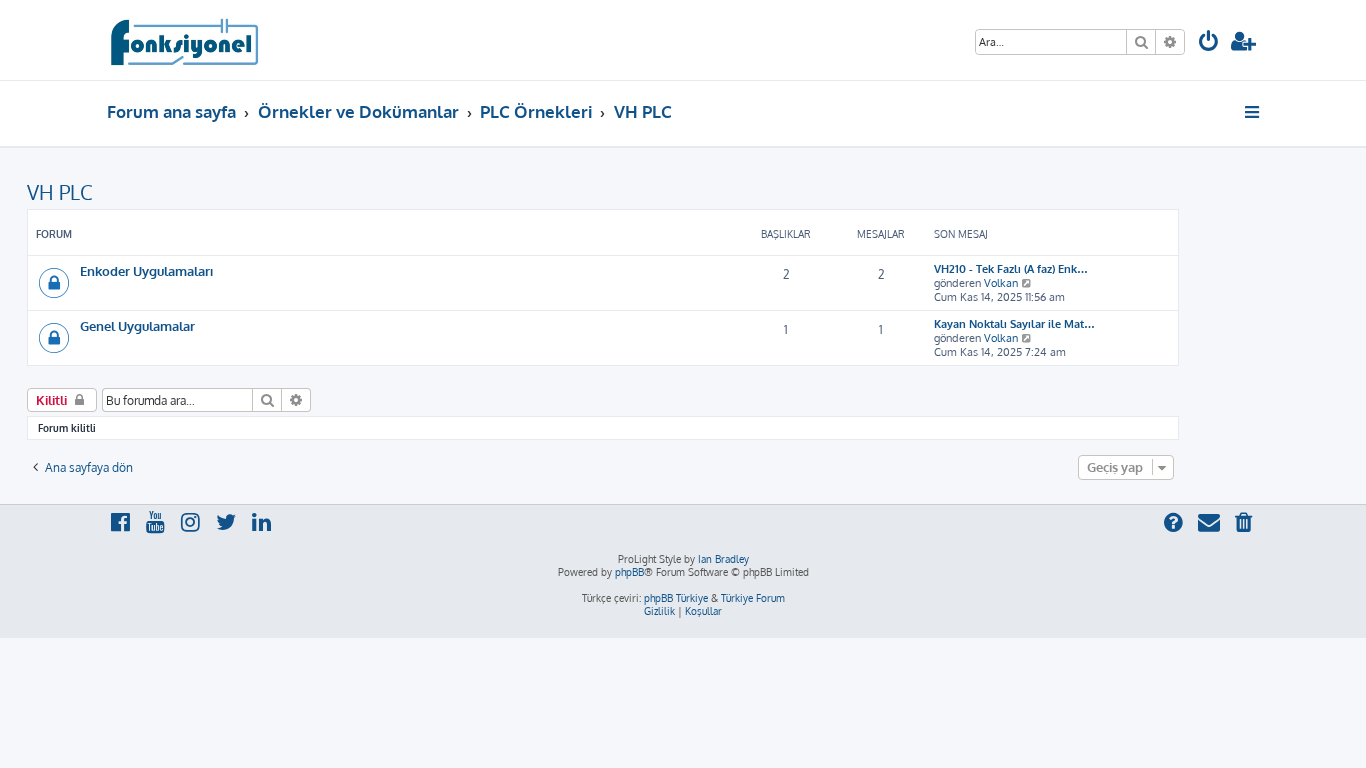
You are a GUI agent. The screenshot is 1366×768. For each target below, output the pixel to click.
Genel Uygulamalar (137, 325)
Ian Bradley (723, 559)
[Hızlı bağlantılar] (1253, 112)
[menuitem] (1209, 43)
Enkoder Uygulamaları (146, 270)
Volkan (1001, 283)
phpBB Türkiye (676, 598)
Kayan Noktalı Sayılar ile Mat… (1014, 324)
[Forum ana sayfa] (183, 40)
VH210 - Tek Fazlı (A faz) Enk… (1011, 269)
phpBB (629, 572)
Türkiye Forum (753, 598)
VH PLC (60, 192)
